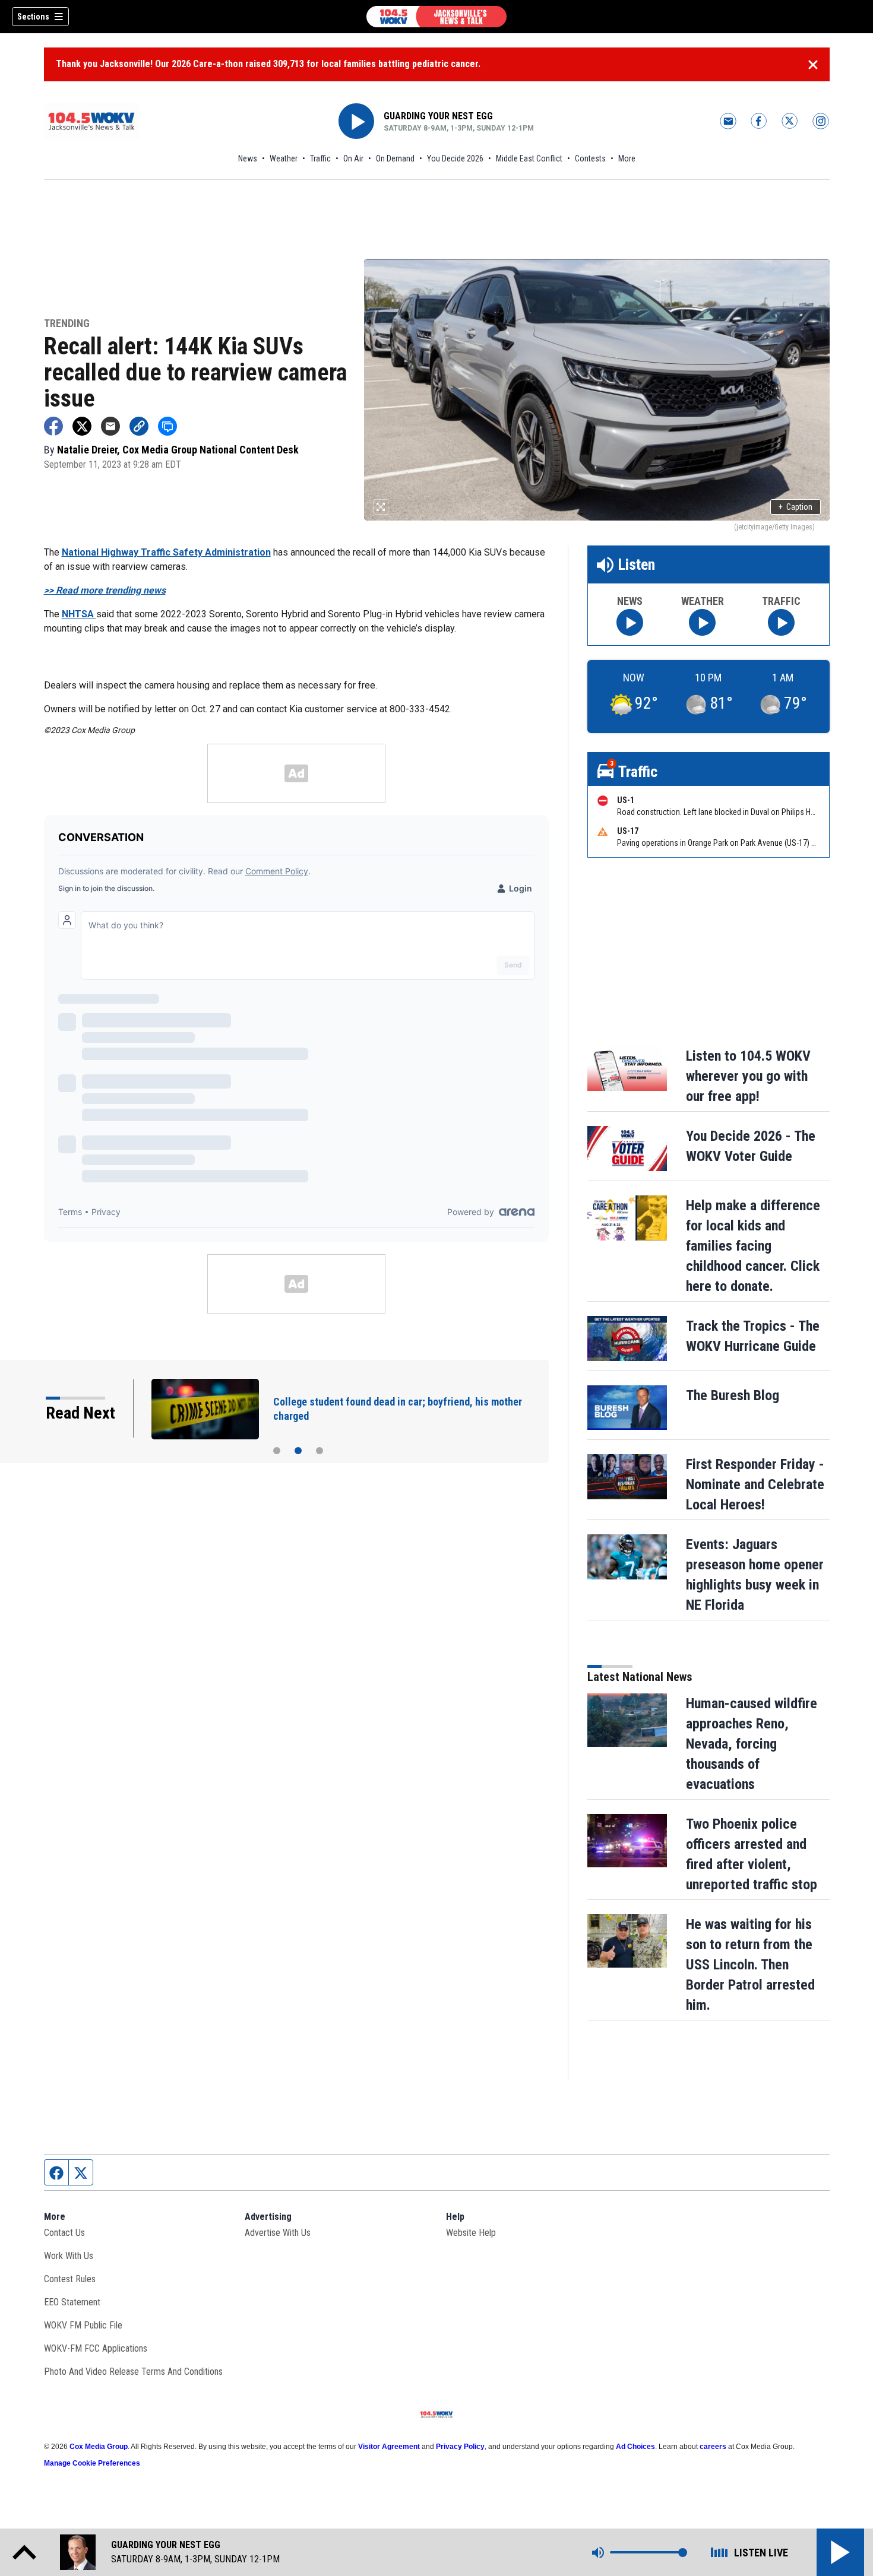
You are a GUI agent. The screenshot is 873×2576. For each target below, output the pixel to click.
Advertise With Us (278, 2233)
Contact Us (64, 2233)
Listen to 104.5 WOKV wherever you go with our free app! (748, 1076)
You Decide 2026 (455, 158)
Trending (67, 324)
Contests (590, 158)
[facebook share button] (53, 426)
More (627, 158)
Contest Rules (70, 2279)
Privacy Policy (460, 2447)
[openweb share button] (167, 426)
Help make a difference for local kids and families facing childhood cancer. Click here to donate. (753, 1246)
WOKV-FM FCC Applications (96, 2348)
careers (713, 2447)
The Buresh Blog (733, 1395)
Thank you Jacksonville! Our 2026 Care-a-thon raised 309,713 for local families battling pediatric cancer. (268, 64)
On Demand (395, 158)
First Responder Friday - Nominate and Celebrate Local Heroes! (755, 1484)
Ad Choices (635, 2447)
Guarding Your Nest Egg (438, 116)
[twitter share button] (82, 426)
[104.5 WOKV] (436, 17)
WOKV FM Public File (83, 2325)
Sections (33, 17)
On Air (353, 158)
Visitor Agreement (389, 2447)
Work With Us (69, 2256)
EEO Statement (72, 2302)
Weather (284, 158)
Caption (795, 507)
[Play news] (630, 622)
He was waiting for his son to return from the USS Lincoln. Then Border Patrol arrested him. (750, 1965)
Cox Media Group (99, 2447)
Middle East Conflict (529, 158)
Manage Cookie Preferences (92, 2463)
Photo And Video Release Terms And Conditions (133, 2372)
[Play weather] (702, 622)
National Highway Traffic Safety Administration (166, 552)
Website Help (471, 2233)
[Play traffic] (781, 622)
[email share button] (110, 426)
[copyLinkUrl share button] (139, 426)
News (248, 158)
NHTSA (79, 614)
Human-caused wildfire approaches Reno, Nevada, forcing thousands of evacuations (752, 1744)
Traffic (320, 158)
